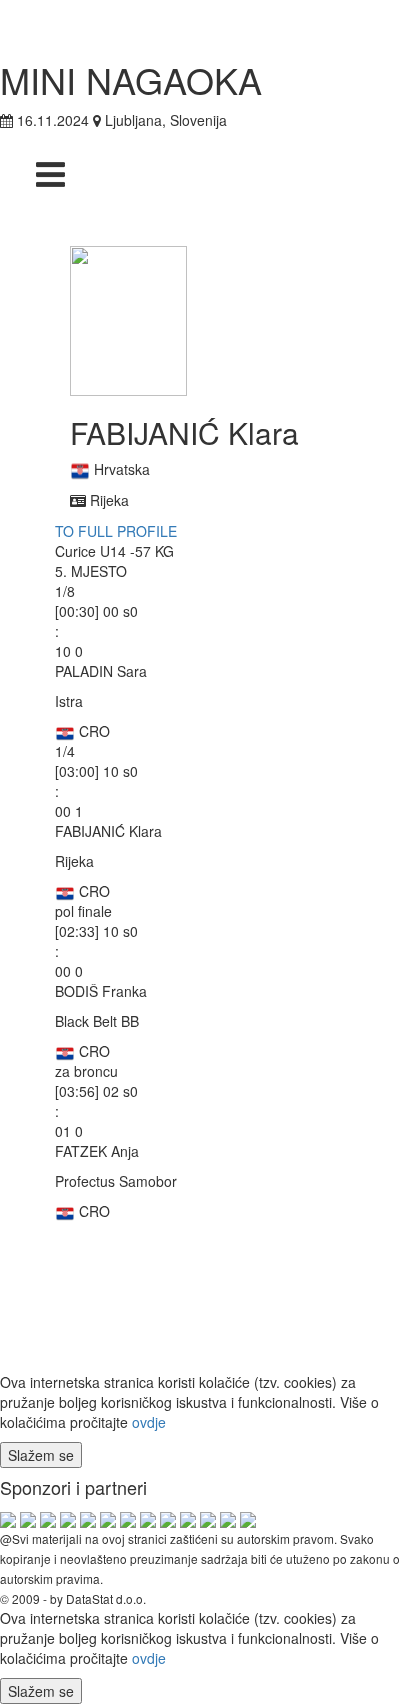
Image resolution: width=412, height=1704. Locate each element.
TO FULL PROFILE (116, 531)
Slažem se (41, 1455)
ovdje (149, 1422)
